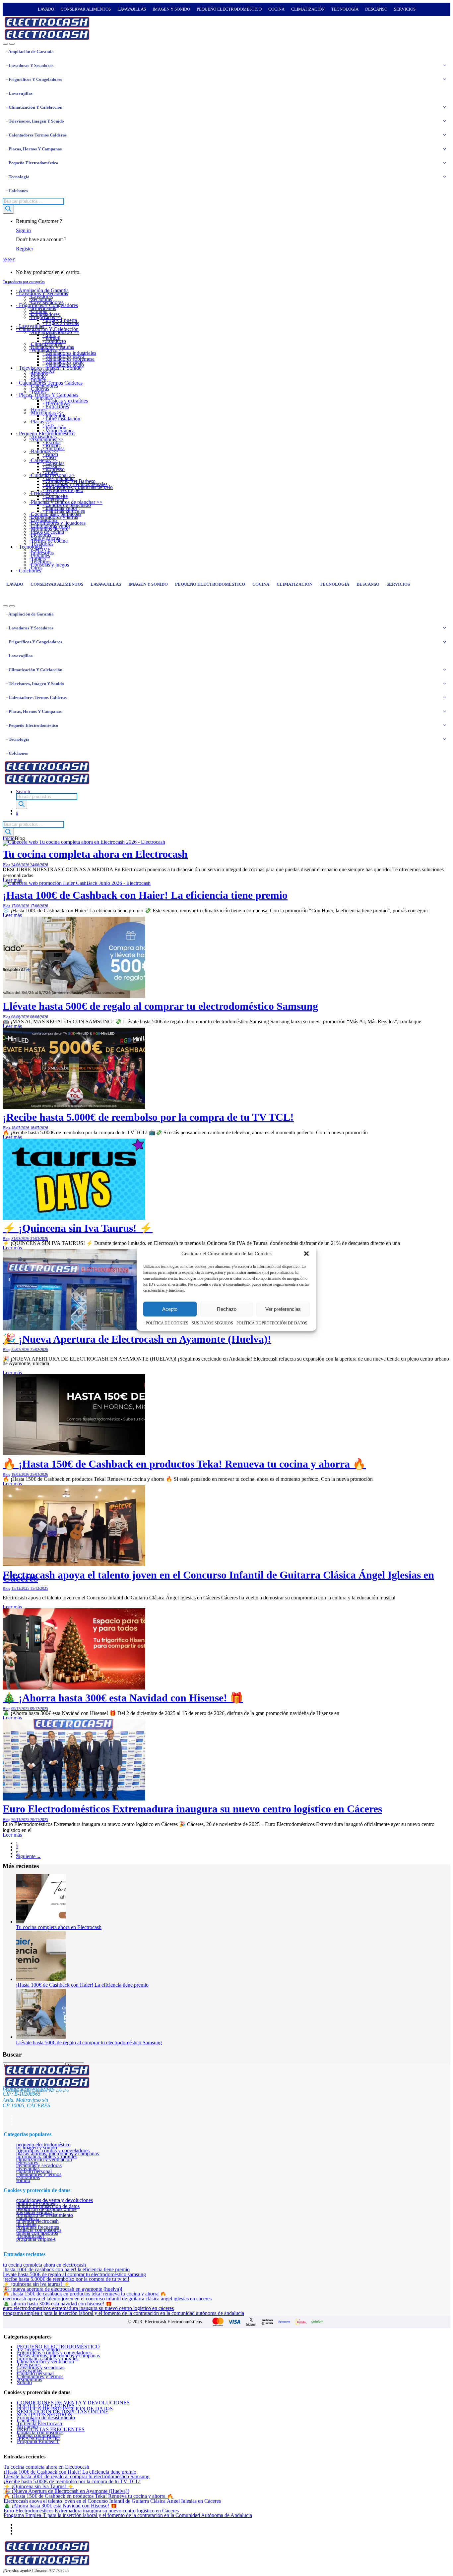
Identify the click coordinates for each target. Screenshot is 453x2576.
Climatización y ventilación (44, 2159)
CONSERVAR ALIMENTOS (86, 9)
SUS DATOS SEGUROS (212, 1323)
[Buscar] (8, 209)
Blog (6, 865)
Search (23, 792)
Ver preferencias (283, 1309)
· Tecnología (18, 177)
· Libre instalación (61, 419)
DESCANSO (376, 9)
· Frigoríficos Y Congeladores (34, 79)
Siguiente (28, 1856)
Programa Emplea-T (36, 2239)
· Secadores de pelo (63, 490)
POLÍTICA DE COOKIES (167, 1323)
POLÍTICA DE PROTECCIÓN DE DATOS (272, 1323)
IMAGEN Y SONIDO (171, 9)
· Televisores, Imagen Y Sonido (35, 121)
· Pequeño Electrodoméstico (32, 163)
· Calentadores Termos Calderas (36, 135)
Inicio (9, 838)
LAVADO (46, 9)
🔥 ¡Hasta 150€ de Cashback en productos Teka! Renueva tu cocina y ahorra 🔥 (184, 1464)
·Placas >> (40, 422)
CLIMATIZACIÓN (308, 9)
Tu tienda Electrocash (37, 2221)
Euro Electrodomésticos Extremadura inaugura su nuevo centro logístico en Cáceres (192, 1809)
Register (25, 249)
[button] (306, 1254)
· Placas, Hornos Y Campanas (34, 149)
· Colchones (17, 191)
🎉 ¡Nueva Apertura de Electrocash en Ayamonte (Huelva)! (137, 1339)
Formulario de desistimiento (45, 2215)
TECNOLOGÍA (345, 9)
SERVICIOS (405, 9)
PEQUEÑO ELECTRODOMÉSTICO (229, 9)
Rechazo (227, 1309)
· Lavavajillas (19, 93)
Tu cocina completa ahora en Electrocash (95, 854)
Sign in (23, 230)
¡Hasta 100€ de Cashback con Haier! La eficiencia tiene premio (145, 895)
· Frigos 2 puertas (61, 323)
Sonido (23, 2180)
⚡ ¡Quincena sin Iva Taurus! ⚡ (78, 1228)
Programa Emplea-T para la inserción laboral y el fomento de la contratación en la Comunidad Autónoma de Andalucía (124, 2313)
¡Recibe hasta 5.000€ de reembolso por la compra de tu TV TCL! (148, 1117)
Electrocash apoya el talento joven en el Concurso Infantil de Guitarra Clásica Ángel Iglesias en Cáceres (218, 1576)
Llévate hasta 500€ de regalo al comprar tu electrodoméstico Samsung (160, 1006)
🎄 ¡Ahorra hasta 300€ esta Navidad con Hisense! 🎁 (123, 1698)
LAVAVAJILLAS (132, 9)
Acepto (170, 1309)
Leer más (12, 915)
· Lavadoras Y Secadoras (30, 65)
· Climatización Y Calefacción (34, 107)
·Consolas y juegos (49, 565)
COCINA (276, 9)
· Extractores (56, 407)
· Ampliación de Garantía (30, 52)
